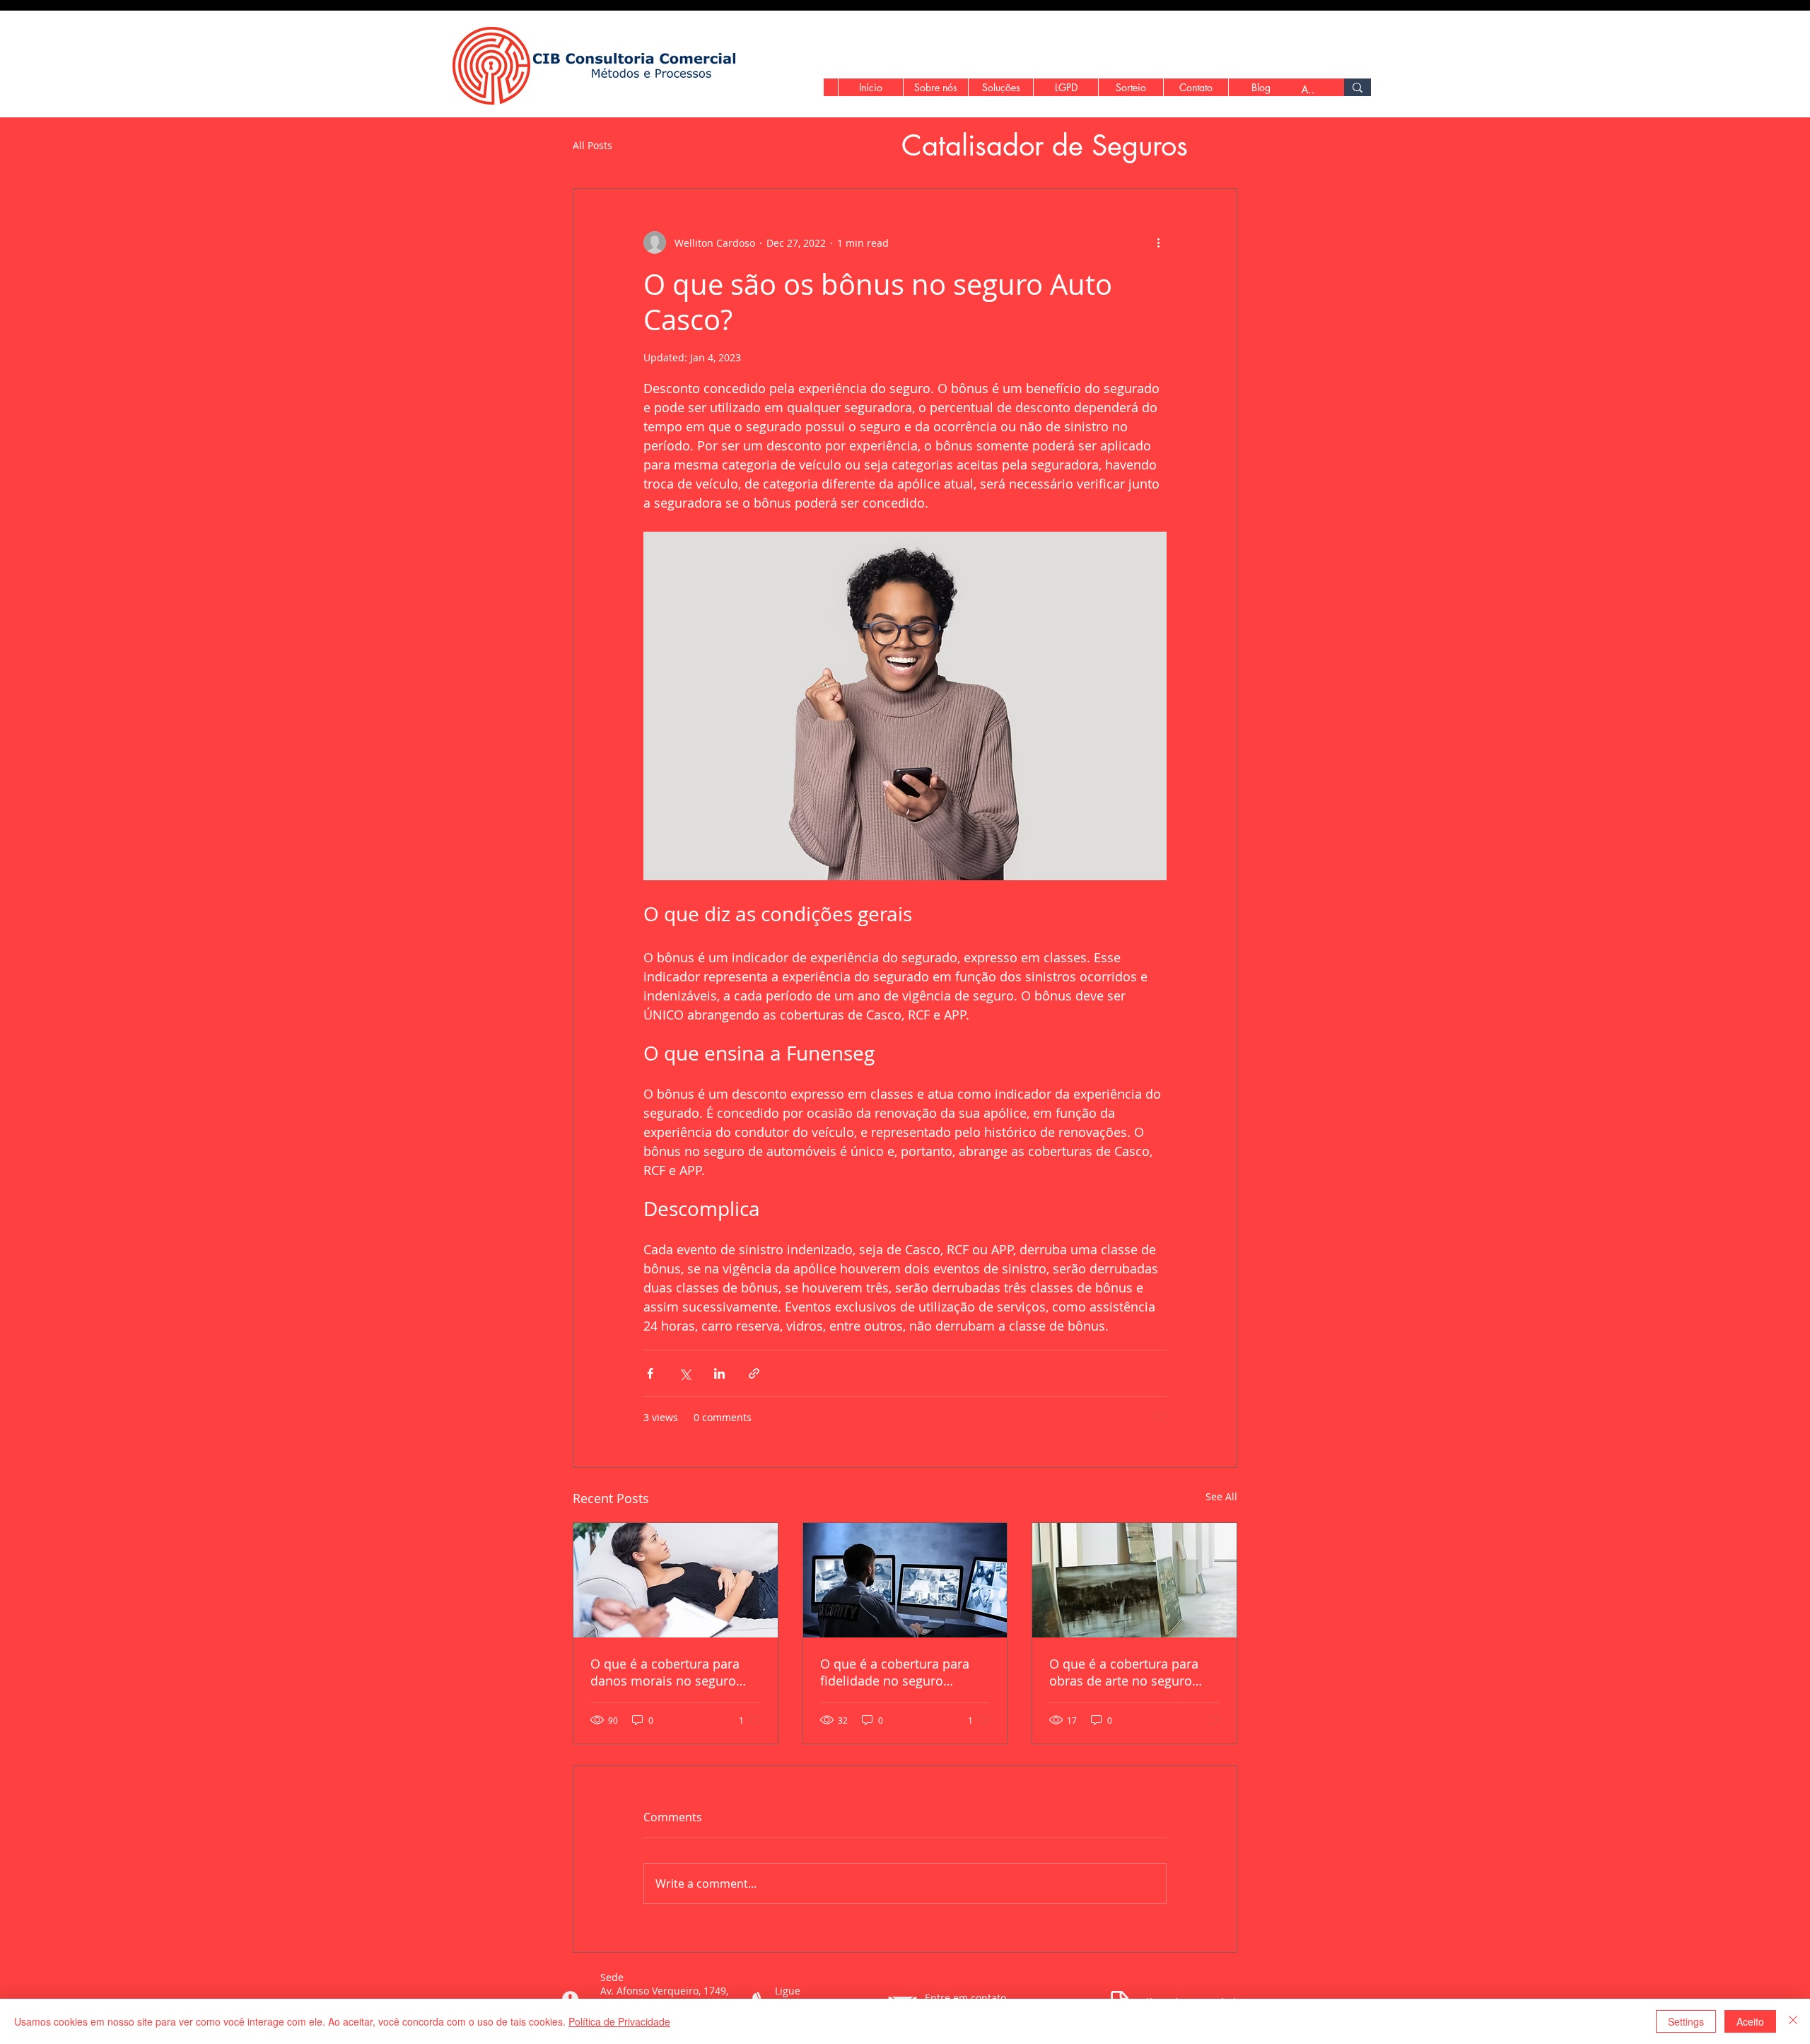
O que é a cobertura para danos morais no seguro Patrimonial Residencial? (665, 1672)
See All (1221, 1496)
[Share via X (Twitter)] (685, 1373)
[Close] (1793, 2021)
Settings (1686, 2021)
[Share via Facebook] (650, 1373)
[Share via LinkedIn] (719, 1373)
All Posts (592, 146)
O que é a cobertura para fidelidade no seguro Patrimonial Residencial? (895, 1672)
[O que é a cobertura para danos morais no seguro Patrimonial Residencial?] (676, 1580)
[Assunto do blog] (1357, 87)
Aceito (1750, 2021)
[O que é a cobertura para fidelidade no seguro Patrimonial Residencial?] (905, 1580)
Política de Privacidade (619, 2021)
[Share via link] (754, 1373)
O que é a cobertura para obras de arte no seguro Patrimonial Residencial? (1124, 1672)
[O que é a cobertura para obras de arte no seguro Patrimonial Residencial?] (1134, 1580)
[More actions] (1158, 243)
